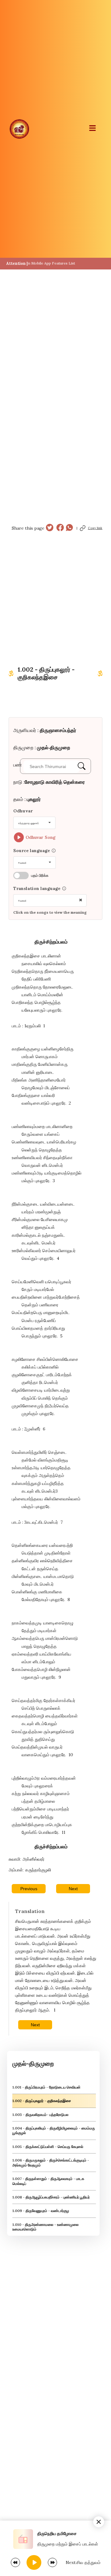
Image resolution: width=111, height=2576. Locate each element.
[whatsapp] (69, 528)
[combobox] (34, 823)
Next (73, 1889)
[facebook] (60, 528)
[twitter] (50, 528)
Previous (29, 1889)
